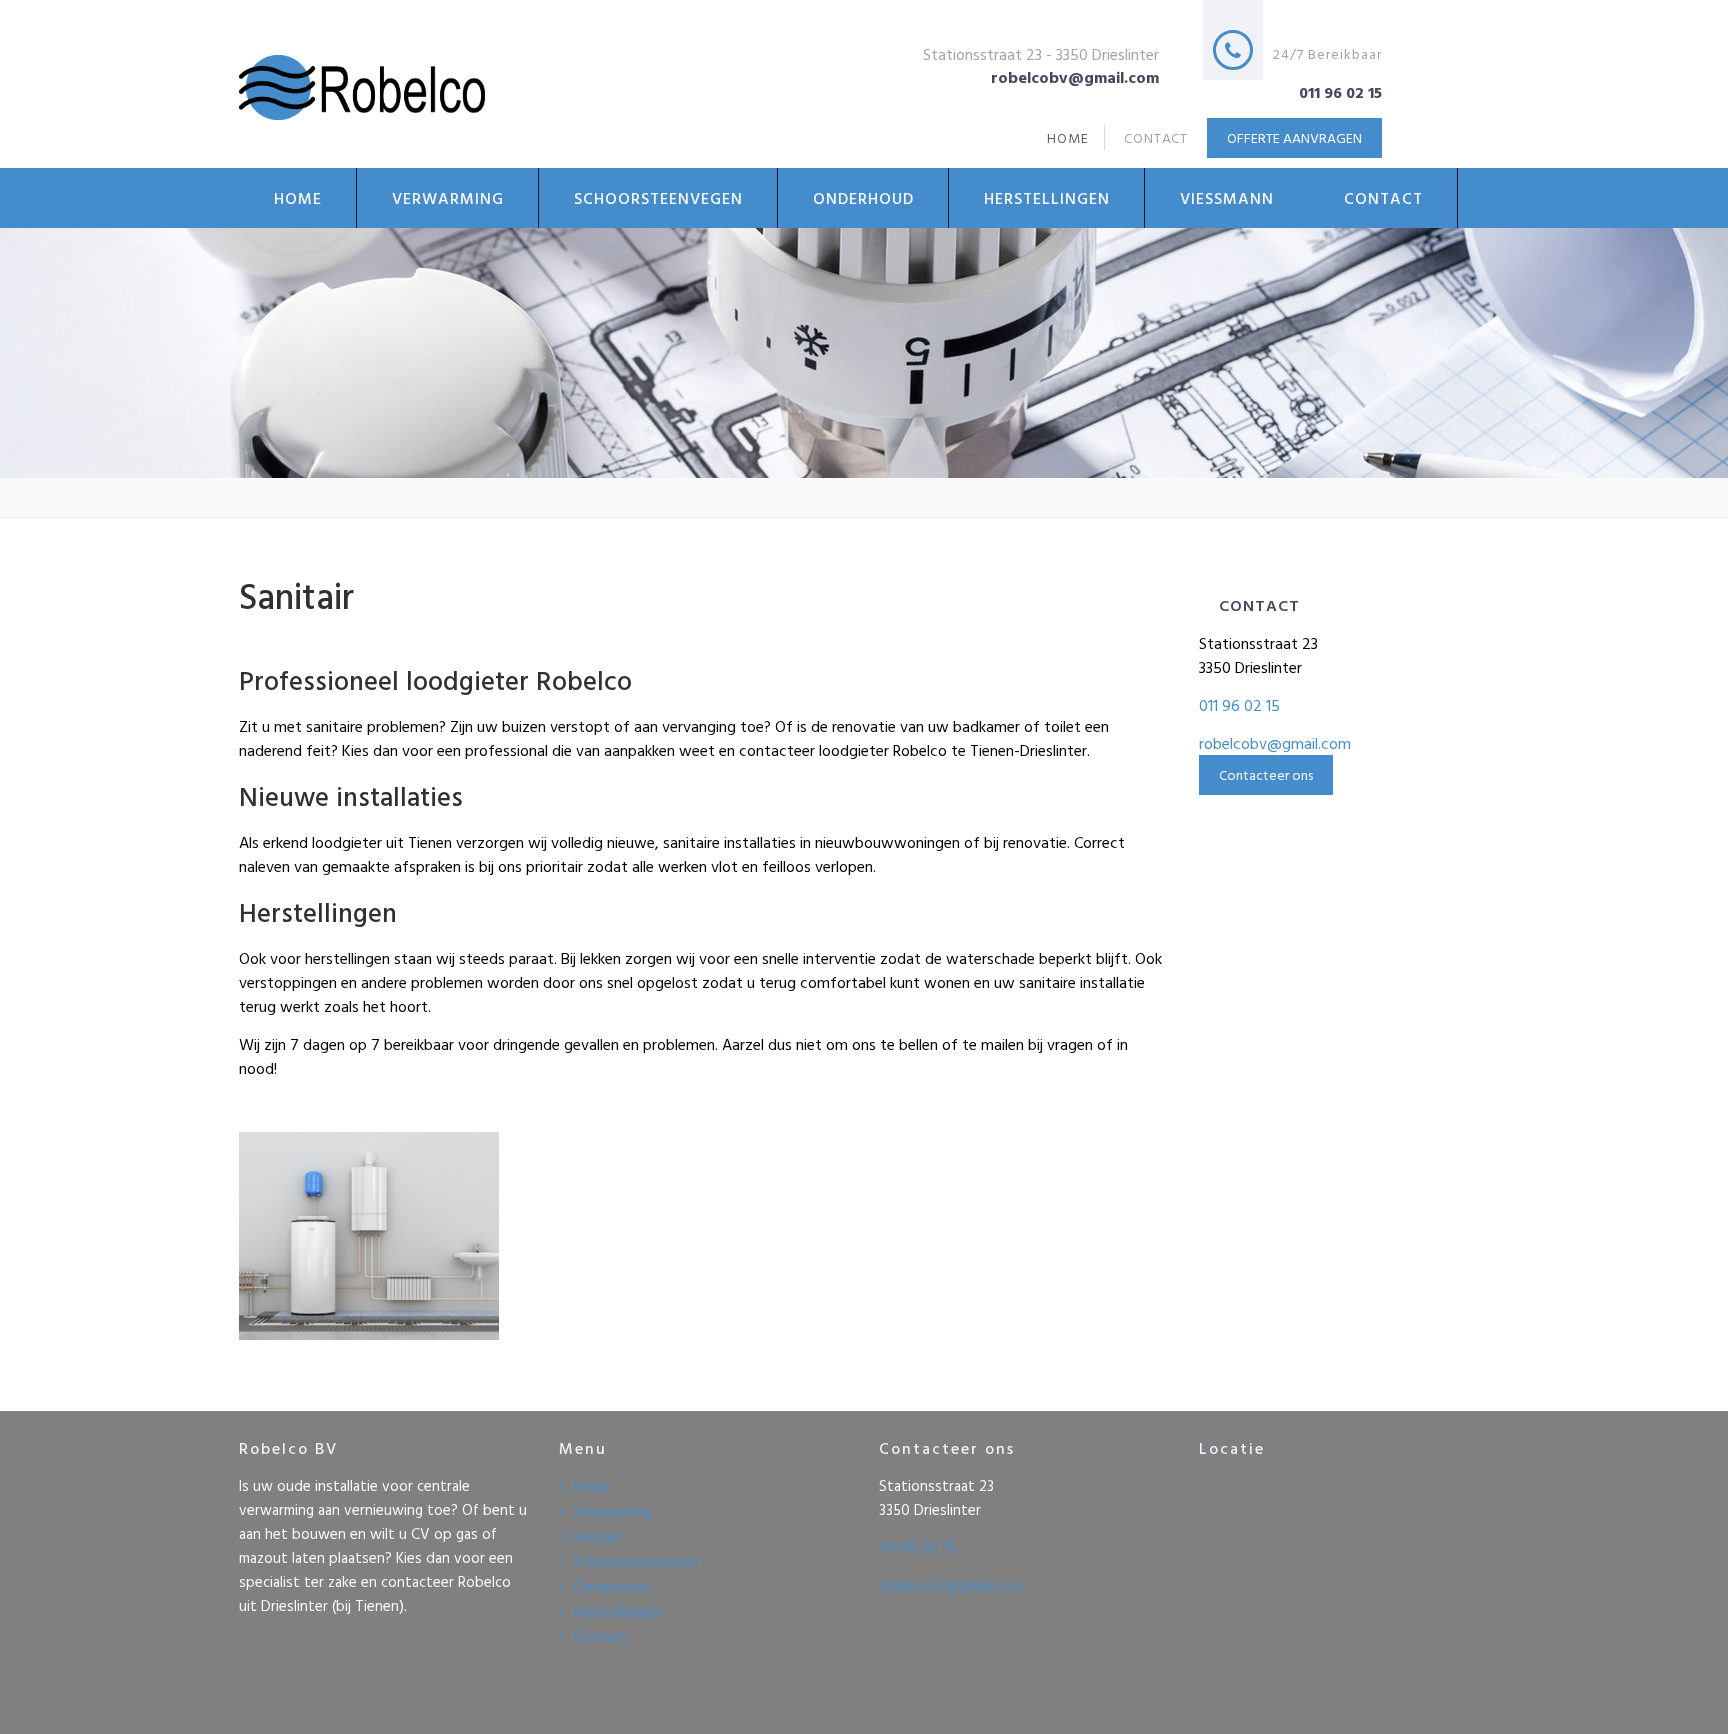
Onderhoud (863, 198)
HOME (1068, 137)
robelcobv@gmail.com (1275, 743)
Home (298, 198)
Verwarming (448, 198)
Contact (1383, 198)
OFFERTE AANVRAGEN (1294, 137)
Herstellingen (1047, 198)
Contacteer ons (1266, 774)
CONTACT (1156, 137)
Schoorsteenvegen (658, 198)
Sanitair (598, 1536)
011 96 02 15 (1239, 705)
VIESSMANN (1227, 198)
